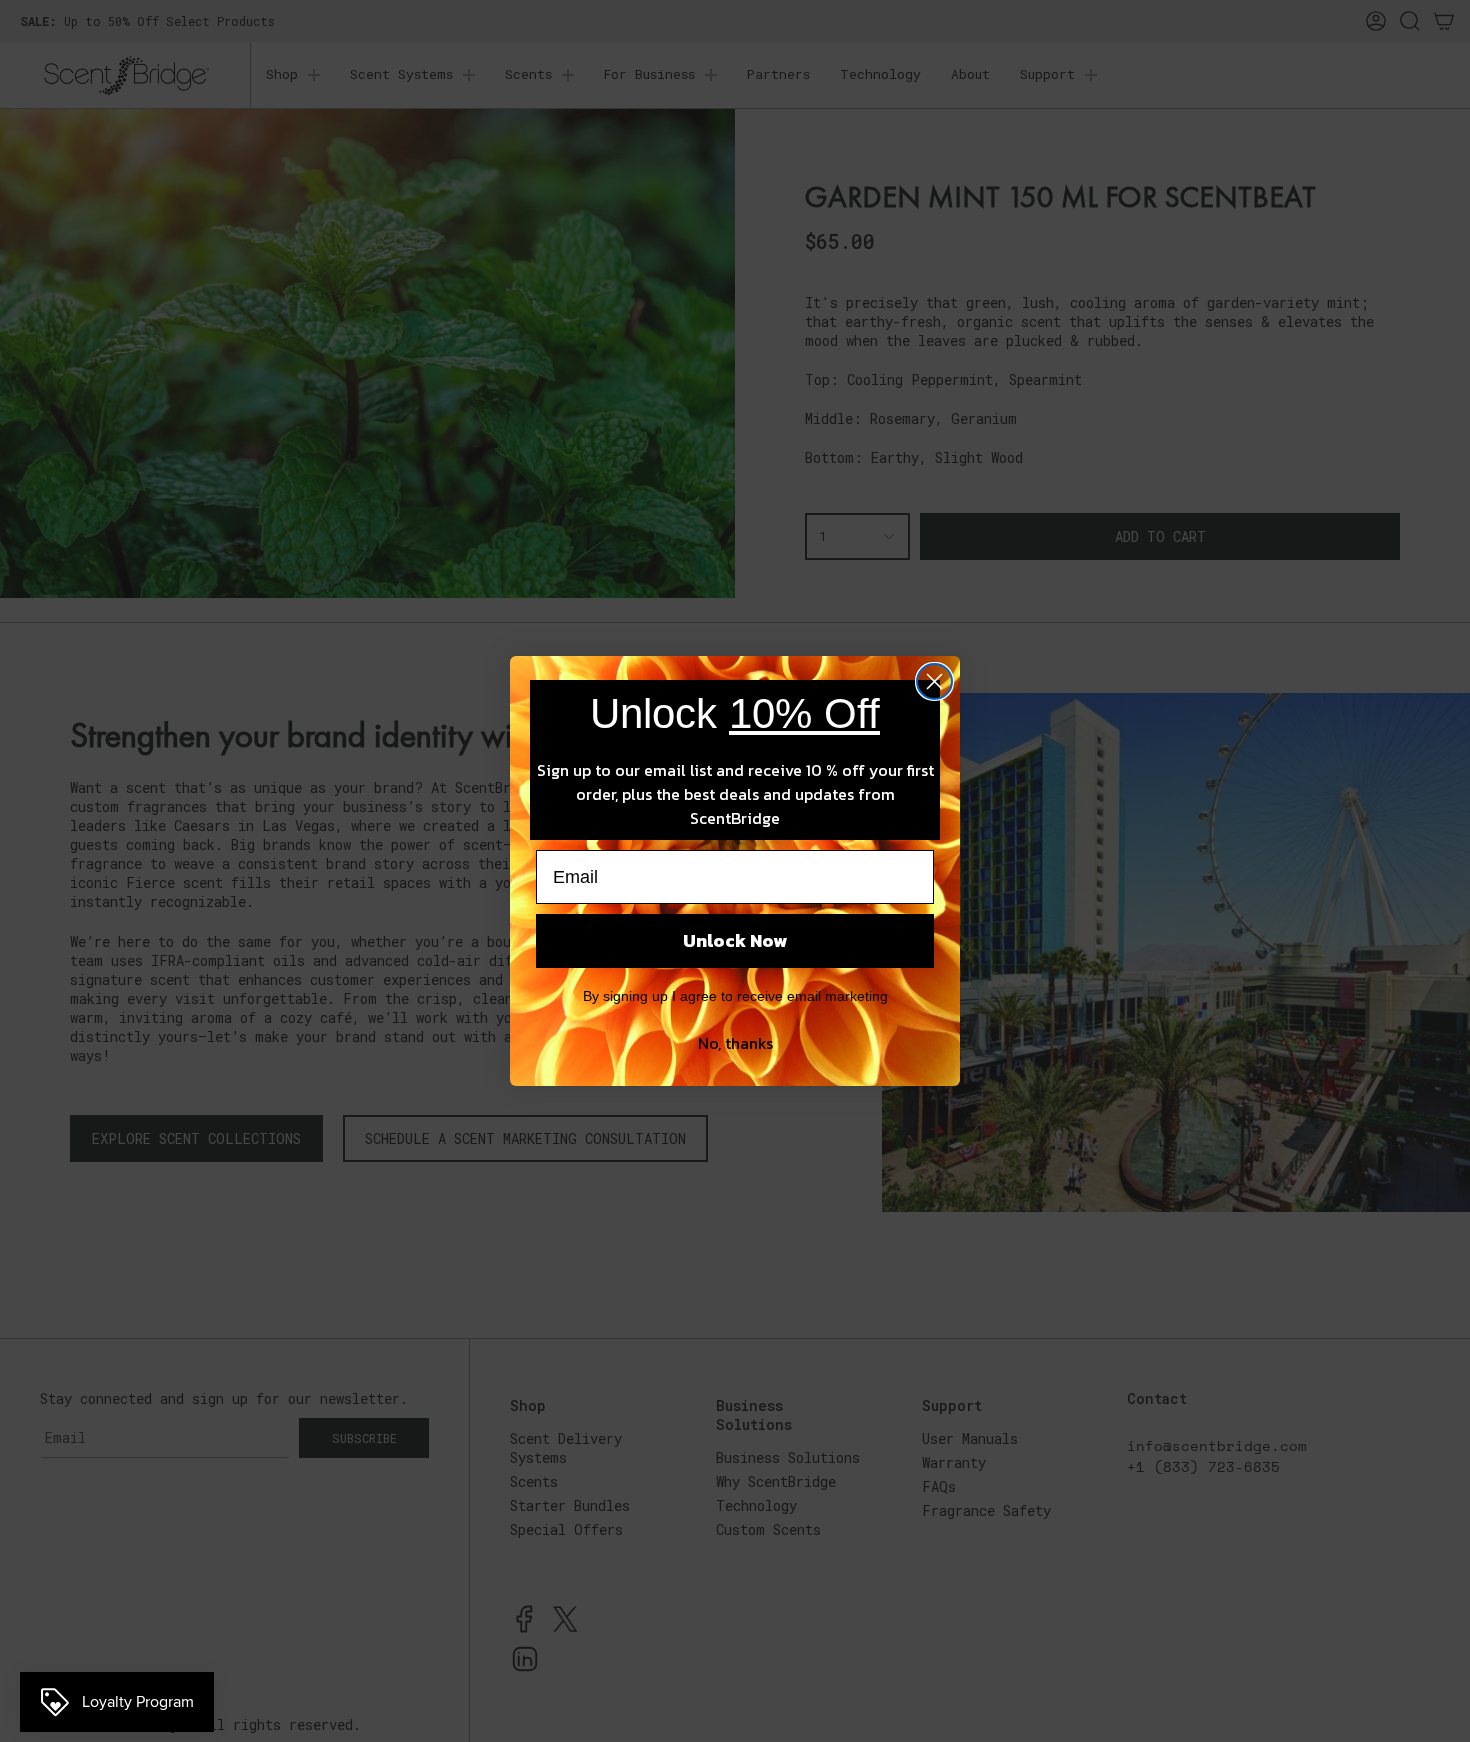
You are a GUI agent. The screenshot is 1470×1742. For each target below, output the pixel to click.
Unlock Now (735, 940)
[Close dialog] (934, 681)
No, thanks (735, 1043)
